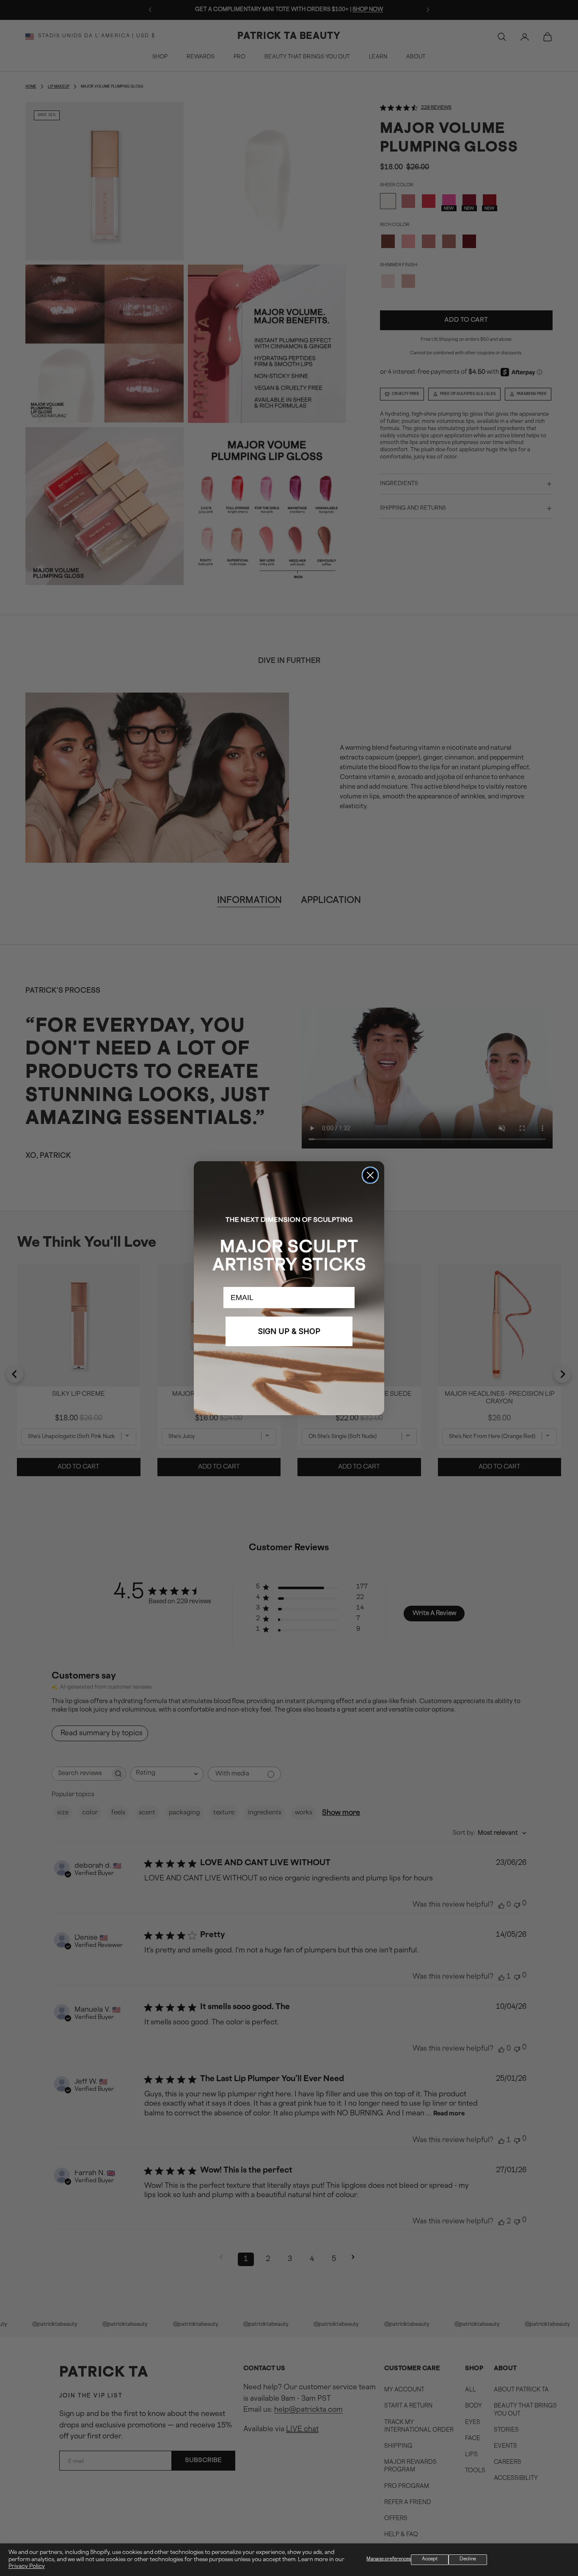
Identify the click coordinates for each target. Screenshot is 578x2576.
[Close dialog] (370, 1175)
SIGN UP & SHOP (289, 1331)
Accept (430, 2559)
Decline (468, 2559)
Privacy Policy (27, 2567)
